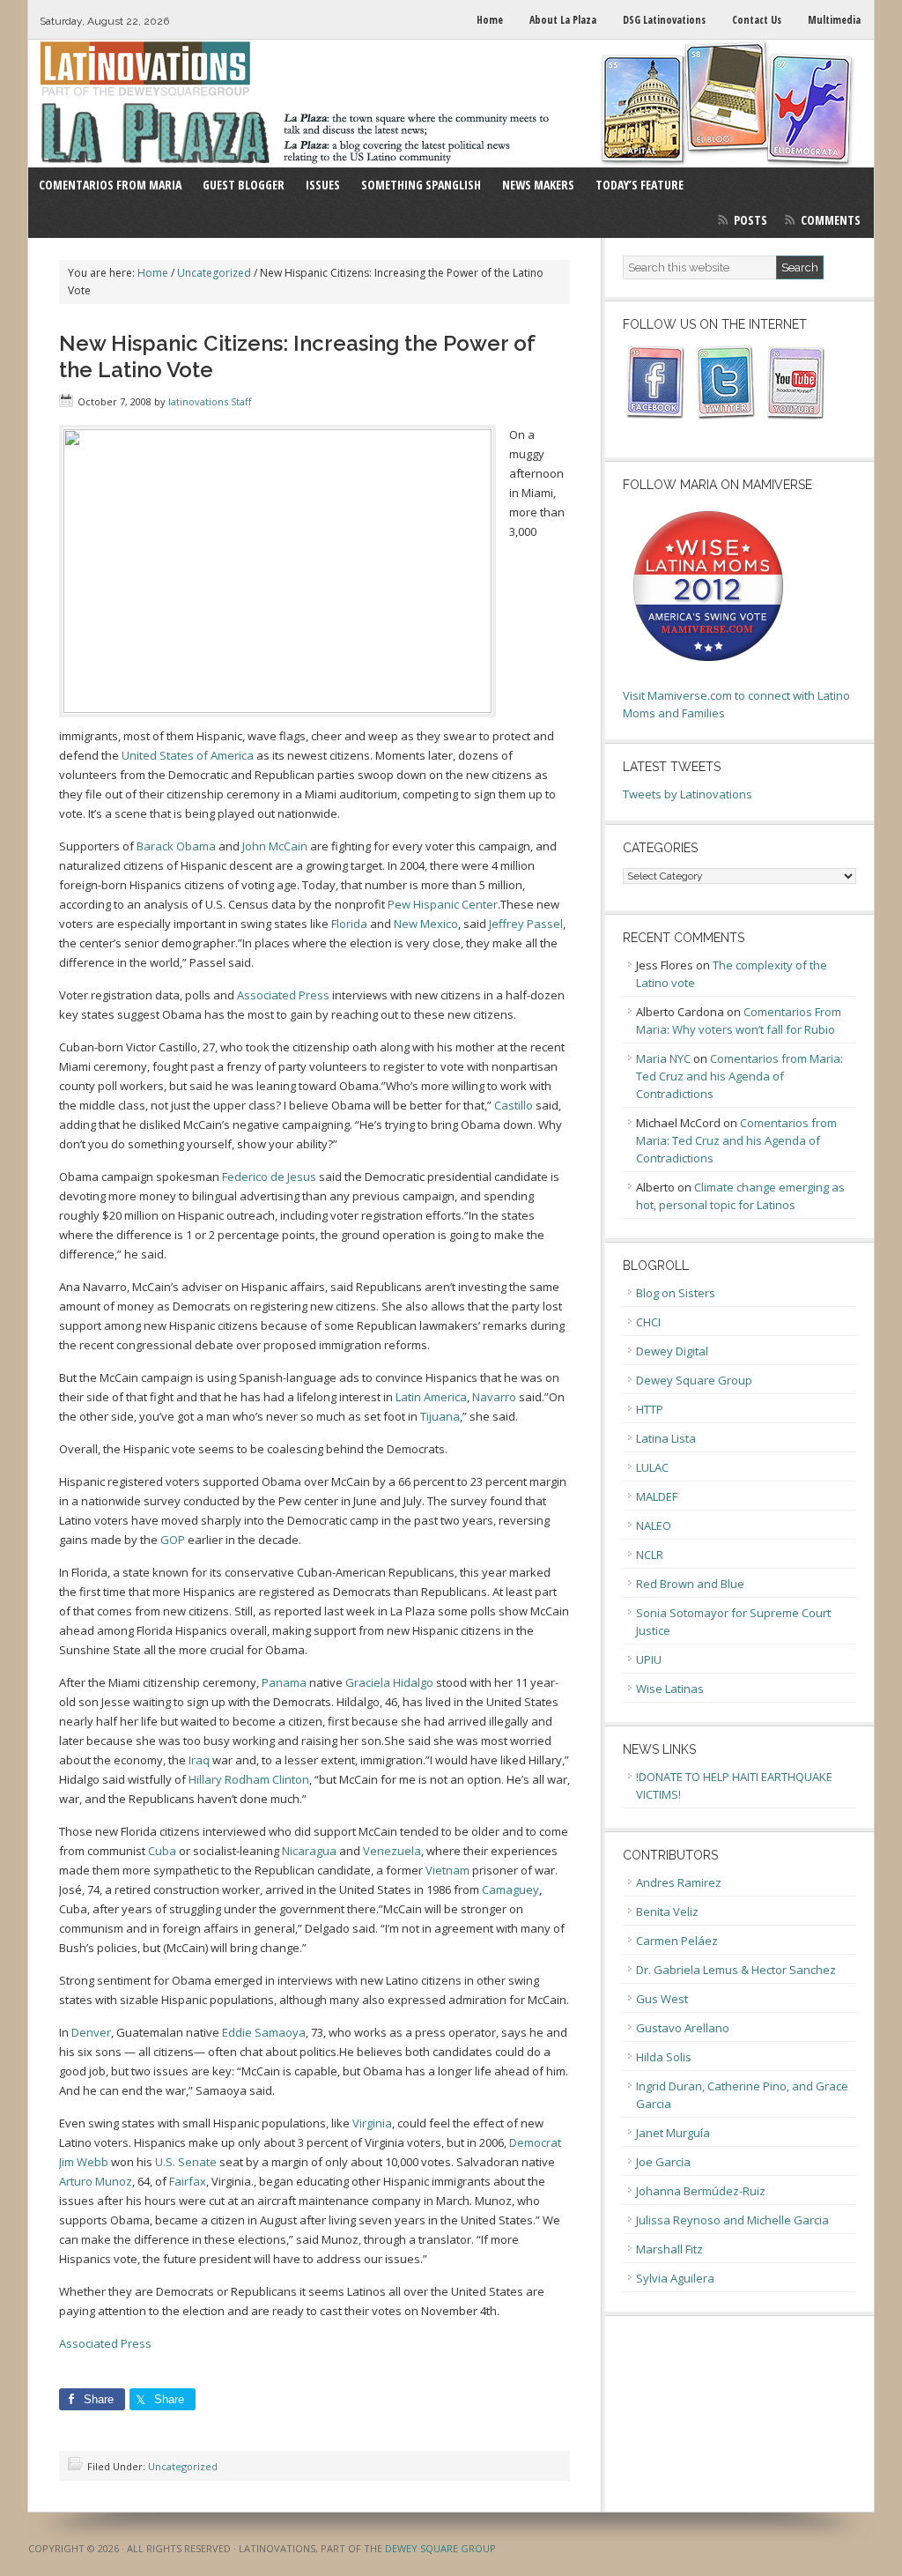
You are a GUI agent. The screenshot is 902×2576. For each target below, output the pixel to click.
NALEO (654, 1526)
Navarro (494, 1397)
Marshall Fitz (669, 2249)
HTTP (650, 1409)
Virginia (372, 2123)
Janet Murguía (673, 2133)
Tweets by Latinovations (688, 794)
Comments (831, 220)
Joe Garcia (663, 2162)
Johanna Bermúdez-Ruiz (701, 2191)
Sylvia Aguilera (675, 2278)
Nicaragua (309, 1851)
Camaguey (510, 1889)
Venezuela (392, 1851)
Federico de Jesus (269, 1177)
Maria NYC (663, 1058)
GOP (173, 1540)
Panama (284, 1682)
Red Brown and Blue (690, 1584)
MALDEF (657, 1496)
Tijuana (440, 1416)
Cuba (162, 1851)
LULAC (652, 1467)
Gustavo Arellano (683, 2028)
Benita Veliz (667, 1912)
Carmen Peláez (677, 1941)
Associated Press (283, 995)
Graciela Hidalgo (389, 1682)
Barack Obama (176, 846)
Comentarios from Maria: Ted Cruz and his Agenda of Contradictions (739, 1076)
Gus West (662, 1999)
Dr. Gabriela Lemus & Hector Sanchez (736, 1970)
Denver (91, 2032)
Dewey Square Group (694, 1380)
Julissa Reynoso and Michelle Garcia (732, 2220)
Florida (349, 924)
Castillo (514, 1105)
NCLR (650, 1555)
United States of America (188, 755)
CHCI (648, 1322)
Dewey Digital (672, 1351)
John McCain (275, 846)
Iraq (199, 1760)
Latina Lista (666, 1438)
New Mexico (426, 924)
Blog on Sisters (676, 1293)
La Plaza (451, 104)
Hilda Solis (664, 2057)
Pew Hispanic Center (443, 904)
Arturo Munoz (96, 2181)
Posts (750, 220)
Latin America (431, 1397)
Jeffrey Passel (526, 924)
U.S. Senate (186, 2162)
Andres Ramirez (679, 1882)
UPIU (649, 1659)
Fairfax (188, 2181)
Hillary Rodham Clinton (249, 1779)
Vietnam (447, 1870)
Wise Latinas (670, 1689)
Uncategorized (183, 2466)
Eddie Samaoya (264, 2032)
